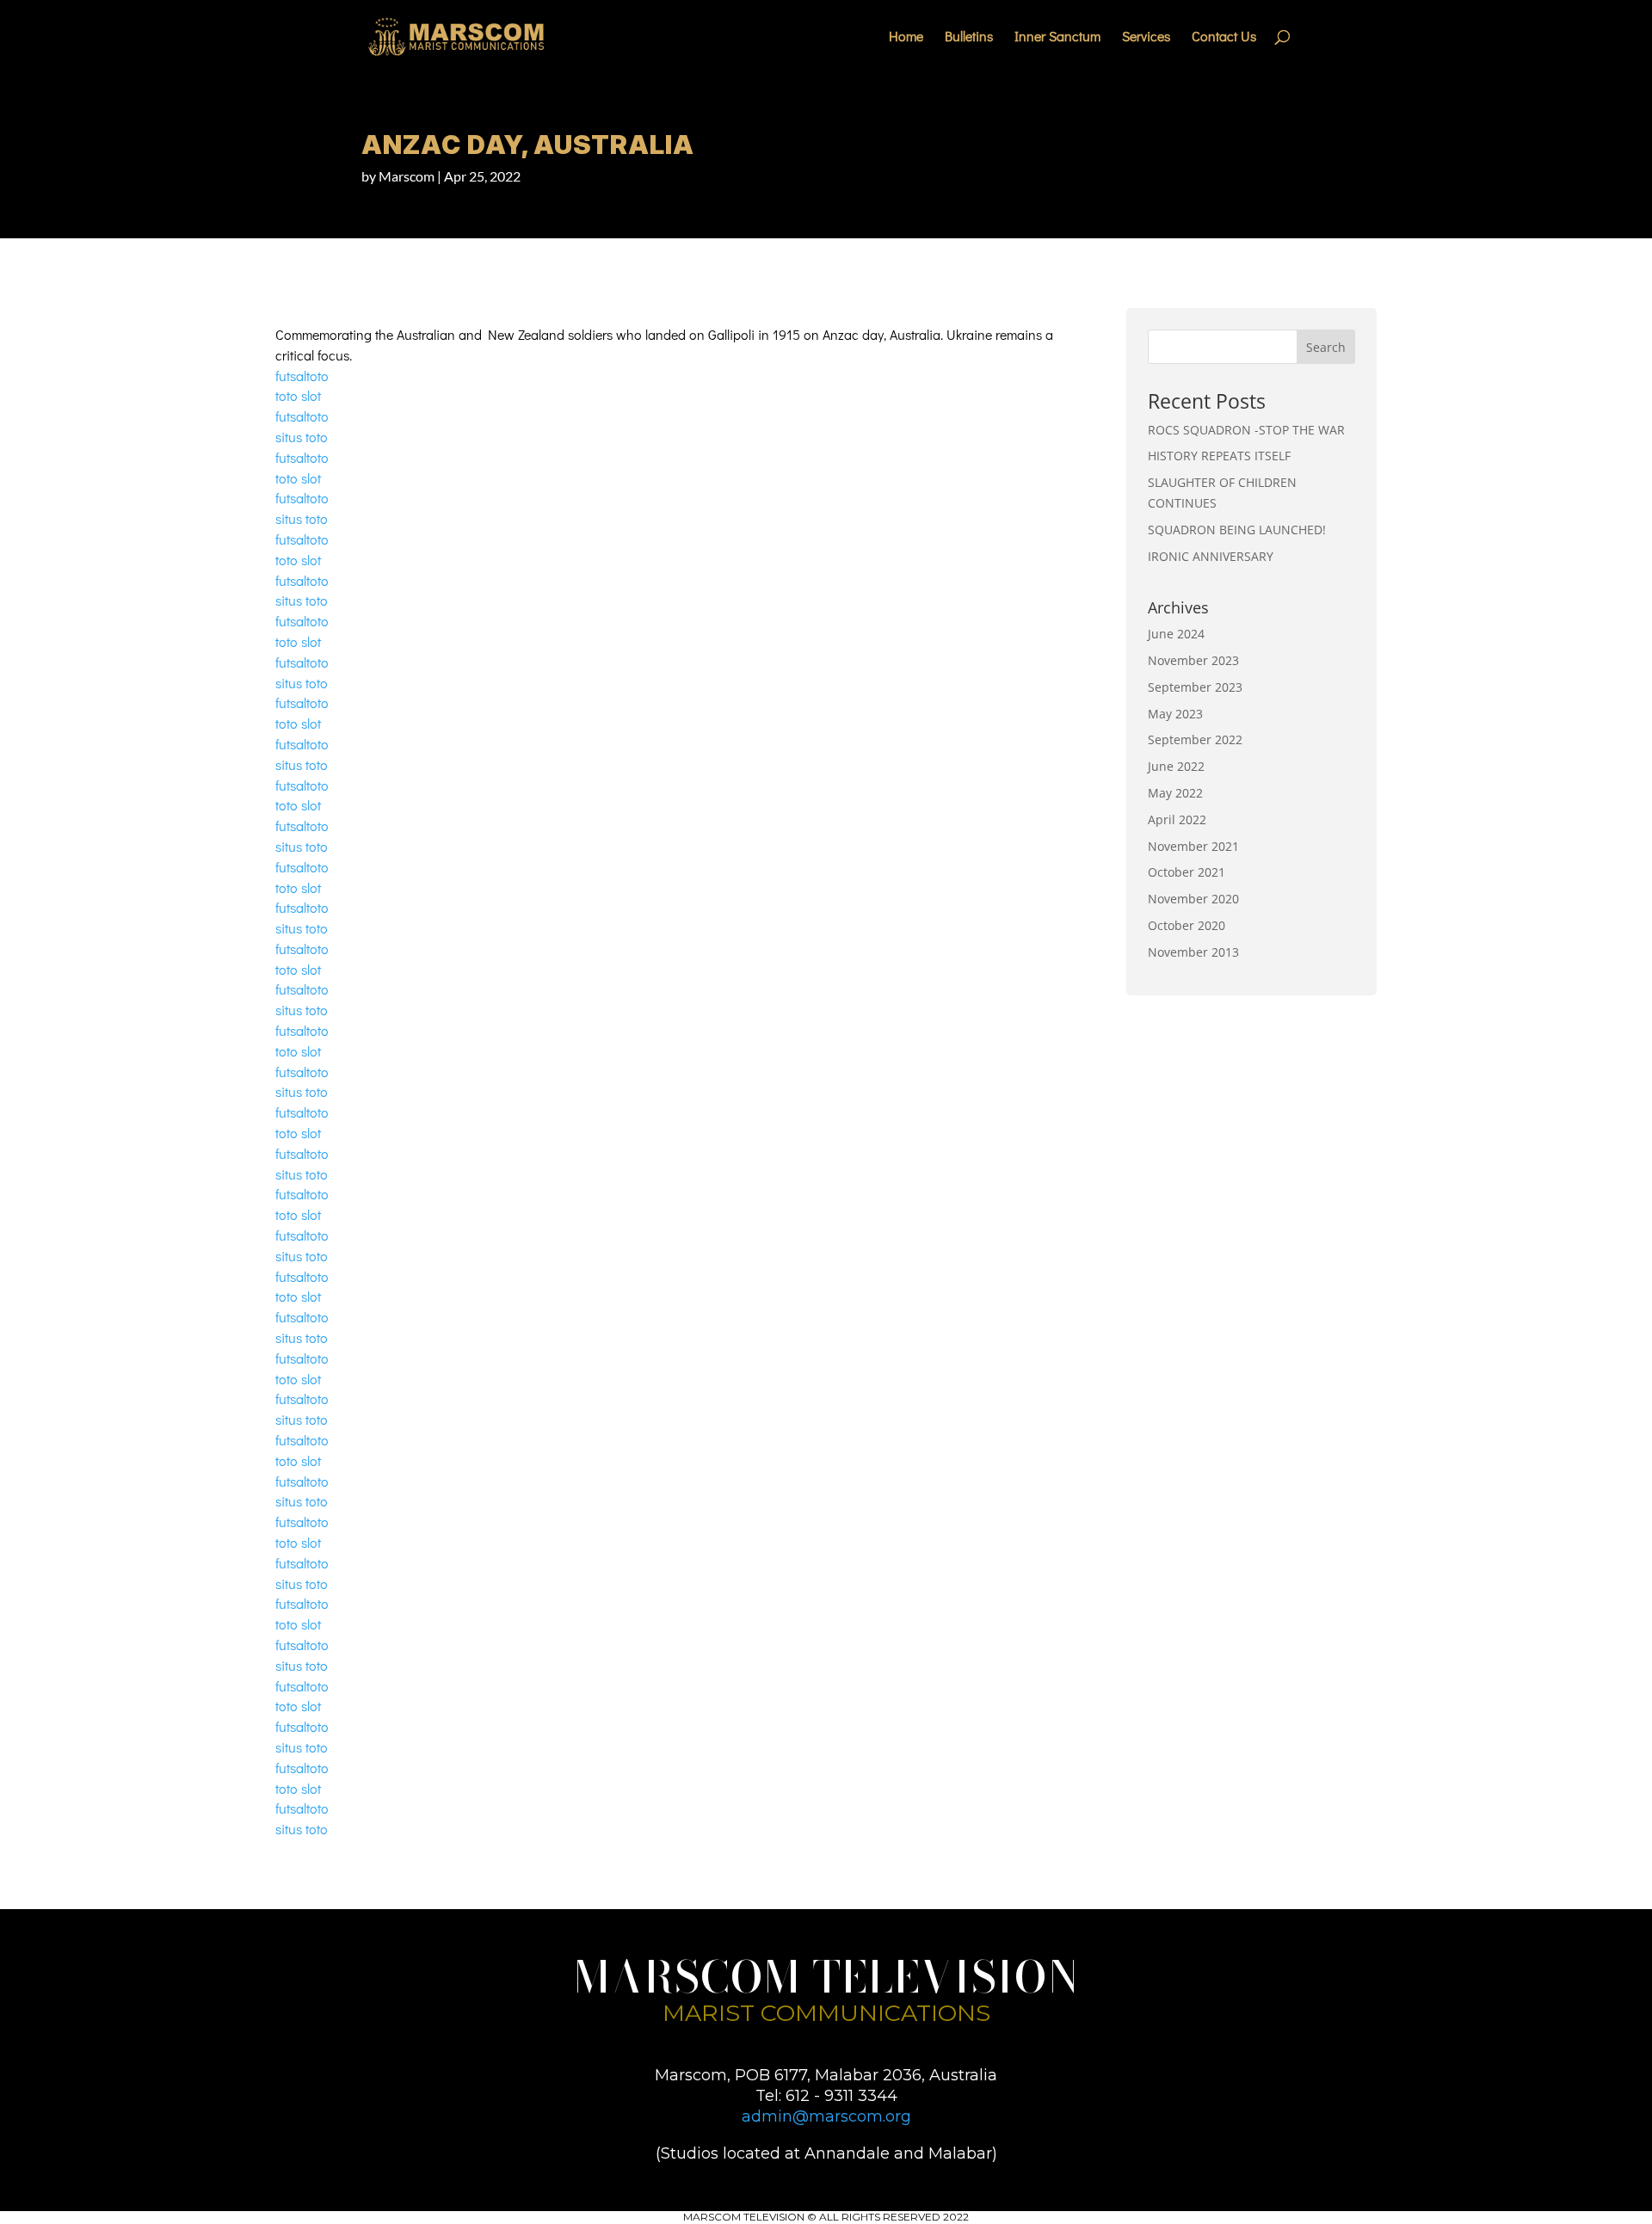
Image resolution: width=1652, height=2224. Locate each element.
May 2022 (1175, 793)
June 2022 (1176, 766)
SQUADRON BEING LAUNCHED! (1237, 530)
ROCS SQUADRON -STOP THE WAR (1246, 430)
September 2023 (1195, 687)
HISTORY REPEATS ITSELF (1219, 456)
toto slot (298, 395)
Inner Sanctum (1057, 37)
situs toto (302, 437)
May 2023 (1175, 714)
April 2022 (1177, 819)
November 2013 (1193, 952)
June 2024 (1176, 634)
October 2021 (1187, 872)
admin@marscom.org (826, 2116)
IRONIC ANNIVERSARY (1211, 556)
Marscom (407, 176)
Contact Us (1224, 37)
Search (1326, 347)
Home (906, 37)
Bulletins (969, 37)
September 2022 (1195, 739)
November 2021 (1193, 846)
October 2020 (1187, 925)
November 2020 (1193, 899)
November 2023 (1193, 660)
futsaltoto (302, 376)
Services (1146, 37)
